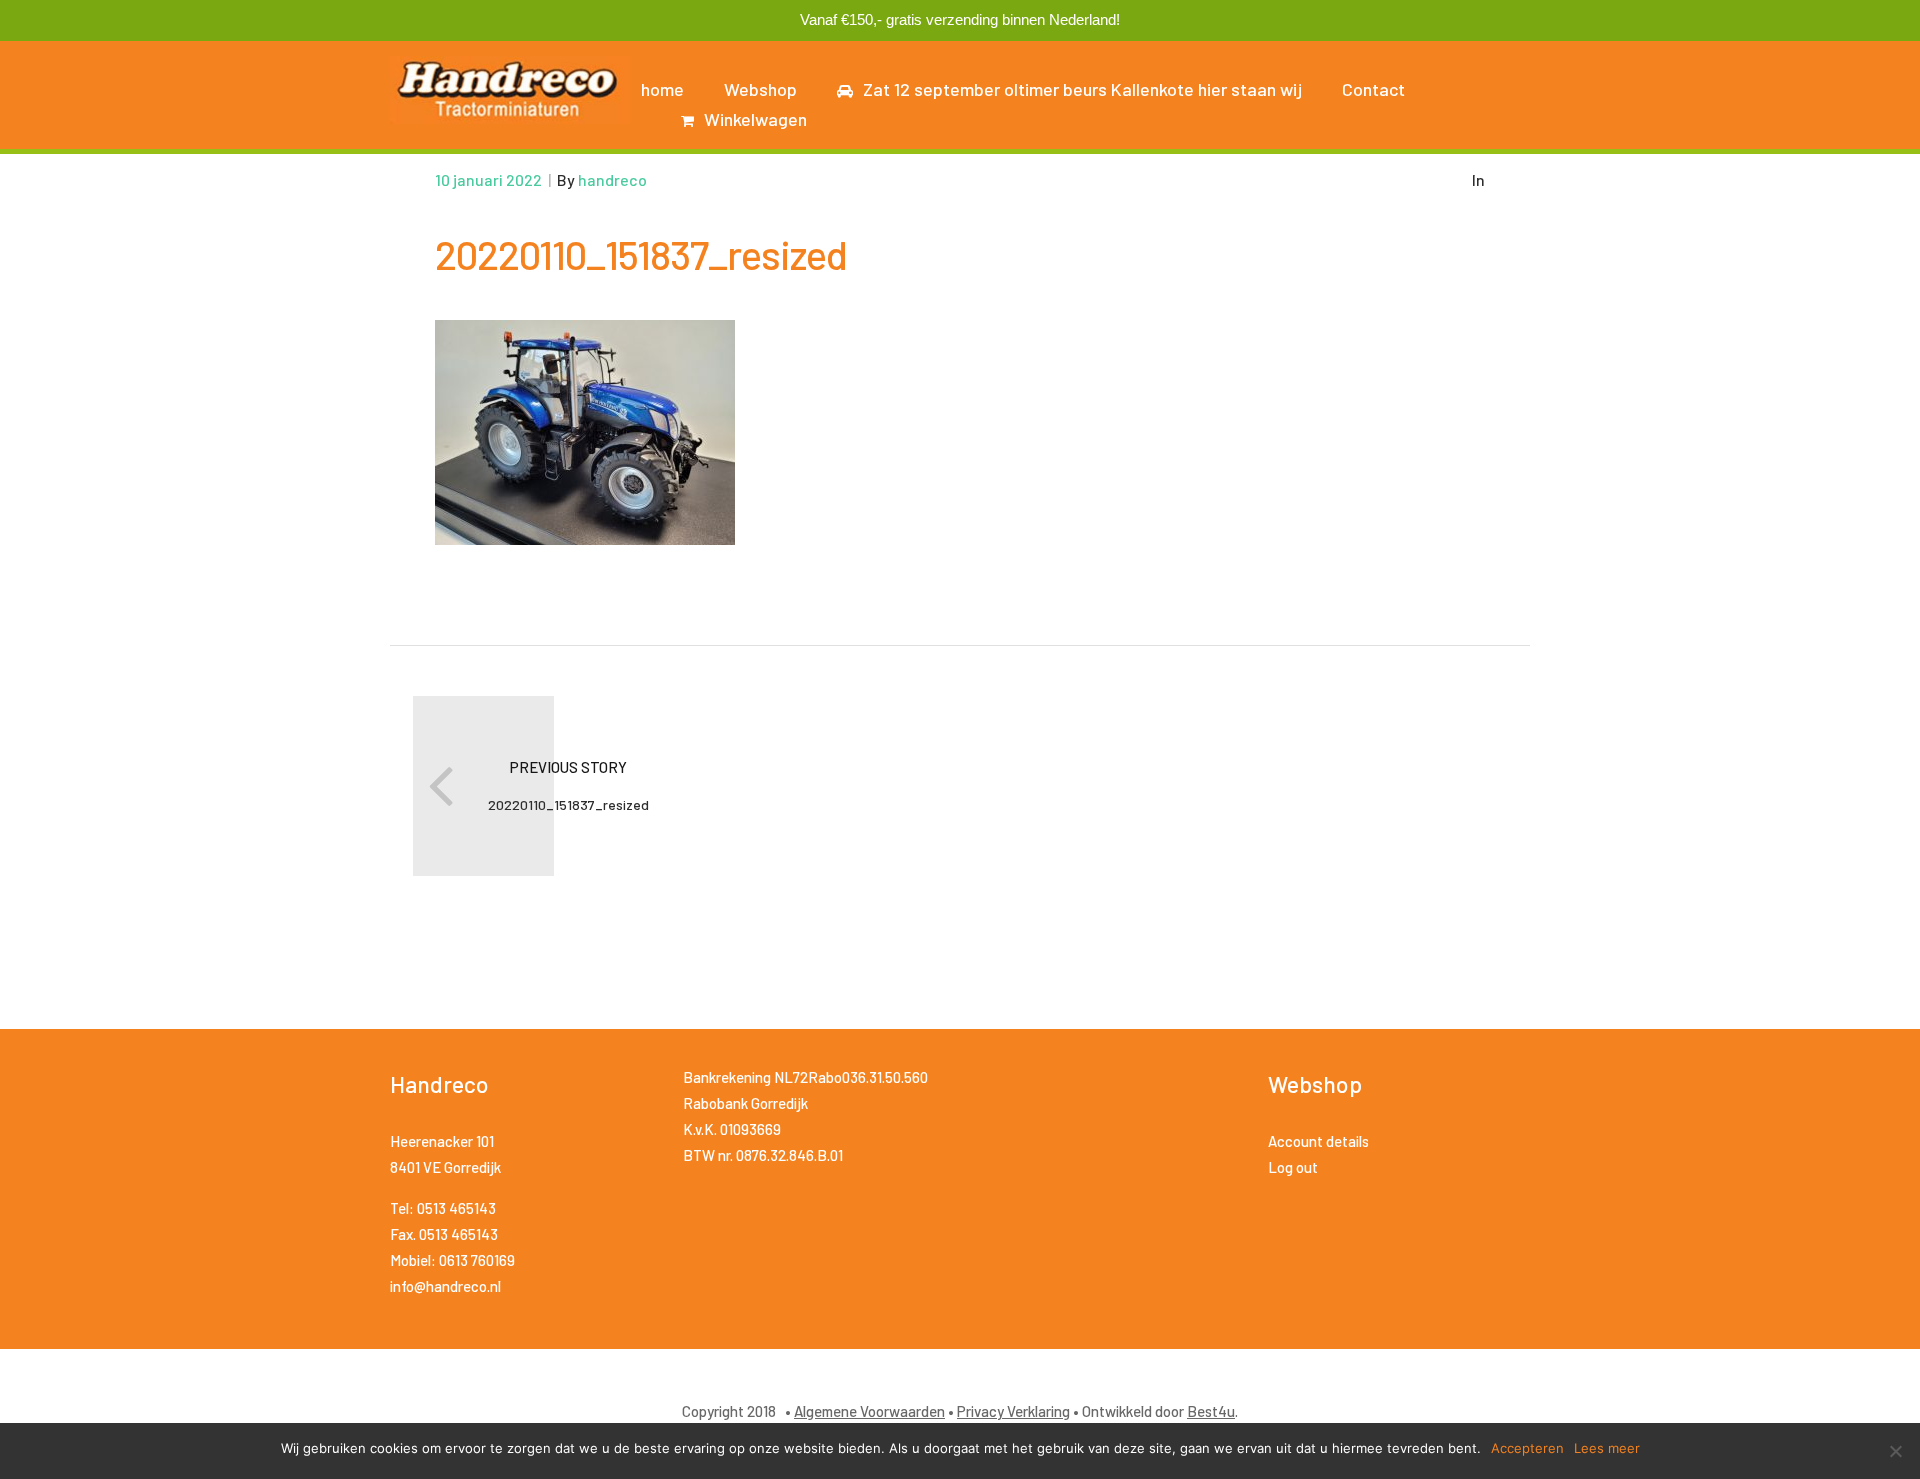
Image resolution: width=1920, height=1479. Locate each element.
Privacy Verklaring (1013, 1411)
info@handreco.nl (445, 1286)
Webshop (760, 89)
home (662, 89)
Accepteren (1527, 1448)
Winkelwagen (755, 119)
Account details (1318, 1141)
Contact (1373, 89)
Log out (1293, 1167)
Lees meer (1607, 1448)
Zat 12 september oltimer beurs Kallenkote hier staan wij (1082, 89)
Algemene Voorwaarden (869, 1411)
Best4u (1211, 1411)
